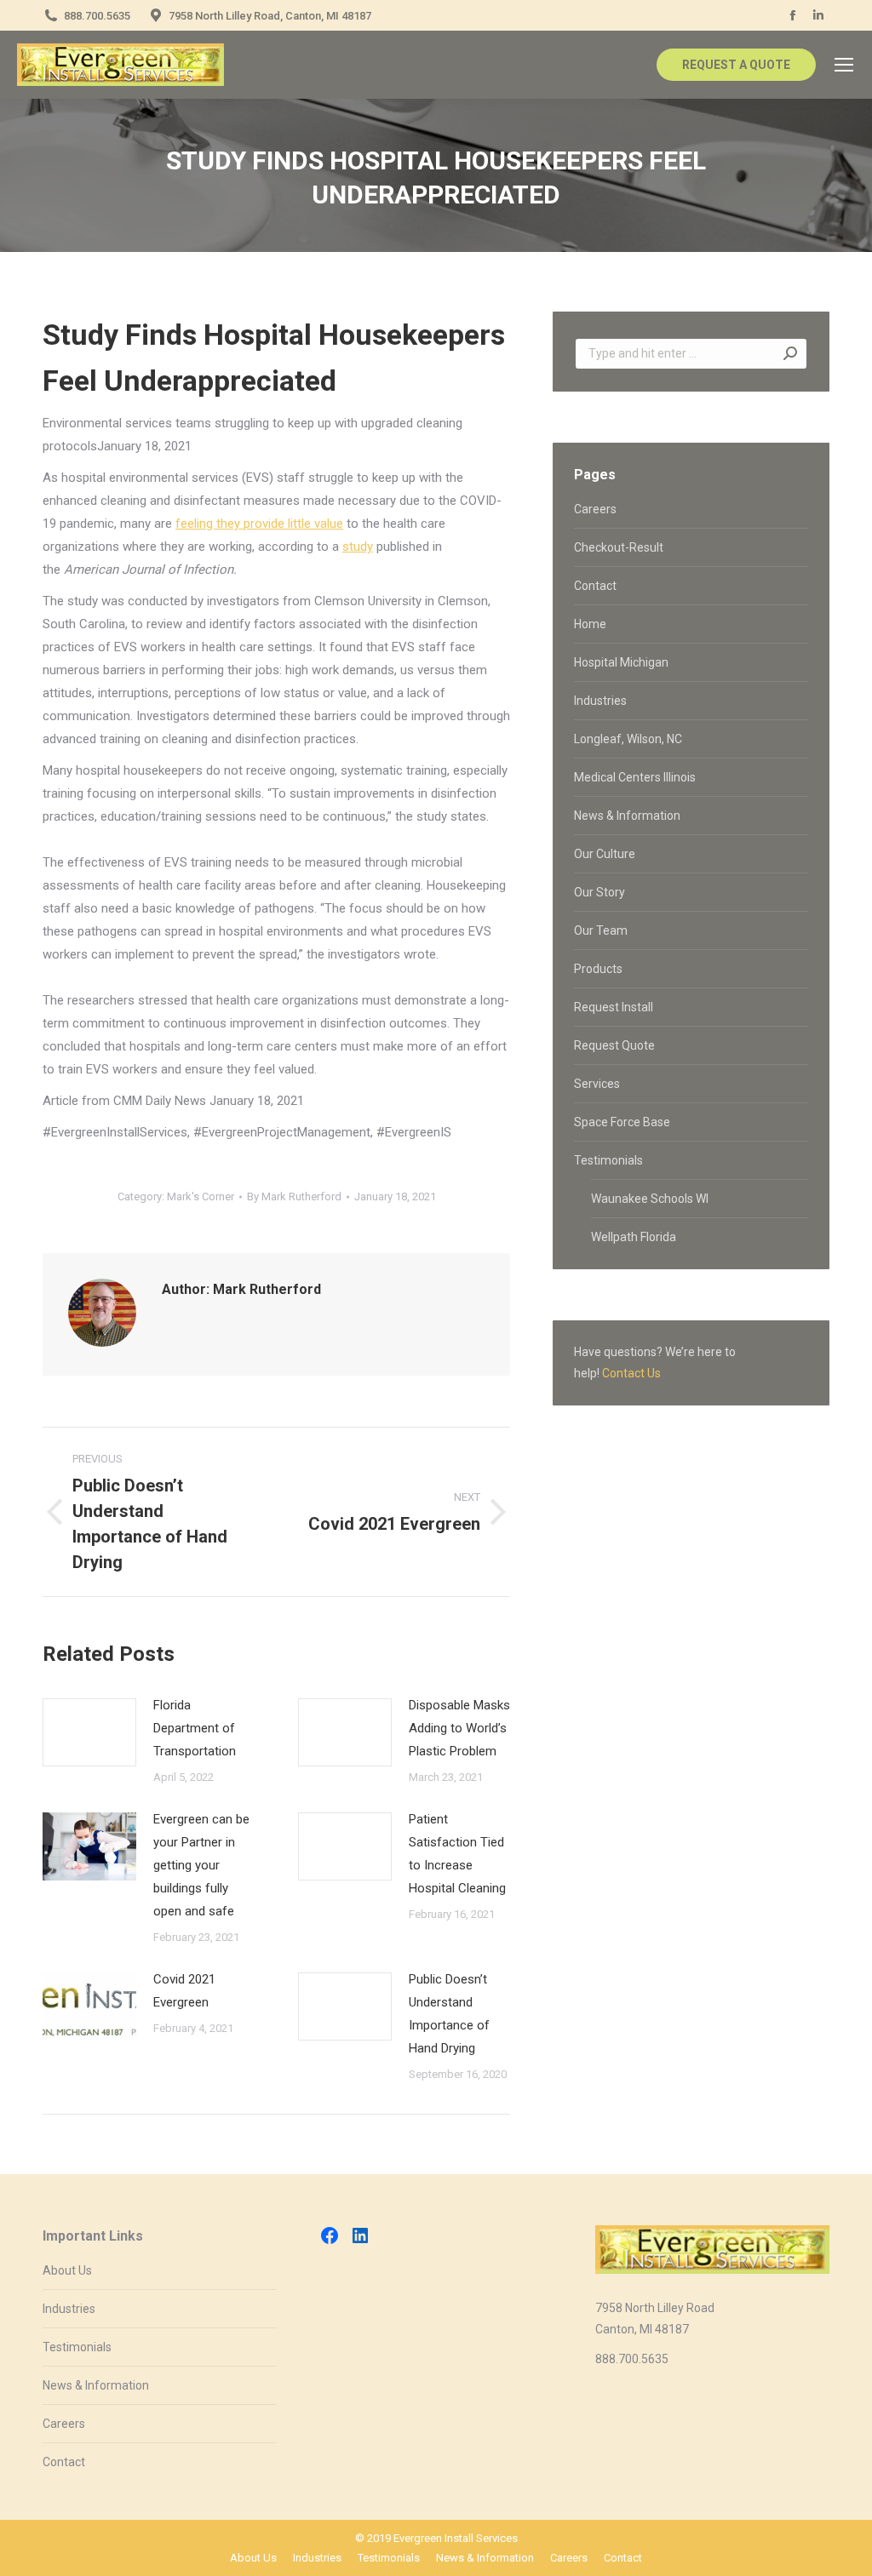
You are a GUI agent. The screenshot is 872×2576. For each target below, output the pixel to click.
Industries (600, 701)
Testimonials (608, 1160)
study (358, 547)
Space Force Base (622, 1122)
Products (598, 969)
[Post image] (89, 1732)
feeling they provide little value (259, 524)
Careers (595, 509)
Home (590, 624)
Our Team (601, 930)
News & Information (627, 816)
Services (597, 1084)
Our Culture (605, 854)
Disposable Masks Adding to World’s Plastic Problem (459, 1728)
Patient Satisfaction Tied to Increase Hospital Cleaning (457, 1854)
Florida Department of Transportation (195, 1728)
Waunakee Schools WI (650, 1199)
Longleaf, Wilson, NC (628, 739)
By (294, 1196)
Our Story (599, 892)
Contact (595, 586)
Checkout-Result (619, 547)
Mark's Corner (201, 1196)
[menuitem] (253, 2558)
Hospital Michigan (621, 662)
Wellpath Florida (634, 1237)
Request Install (614, 1007)
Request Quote (614, 1045)
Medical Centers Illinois (635, 777)
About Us (67, 2270)
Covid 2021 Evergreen (184, 1991)
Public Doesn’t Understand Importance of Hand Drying (449, 2014)
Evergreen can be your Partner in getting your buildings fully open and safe (201, 1865)
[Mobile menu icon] (844, 65)
